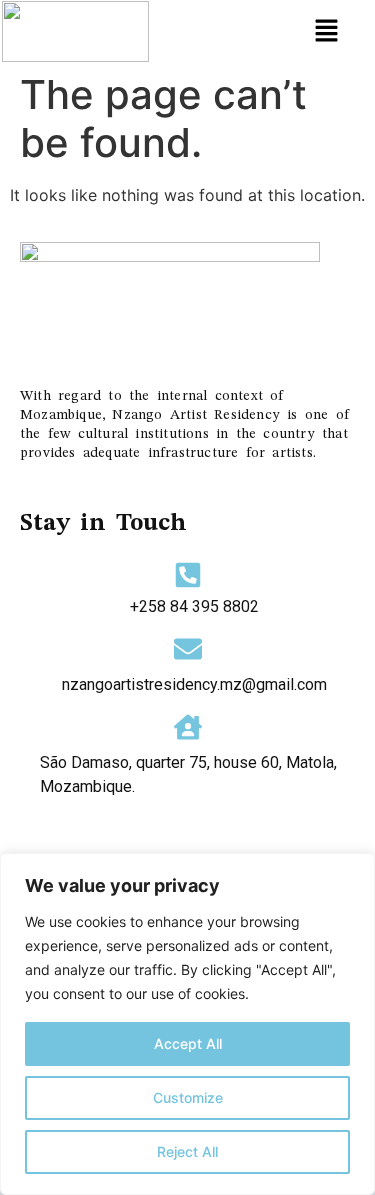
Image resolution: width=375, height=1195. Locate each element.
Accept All (188, 1043)
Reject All (187, 1151)
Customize (188, 1097)
